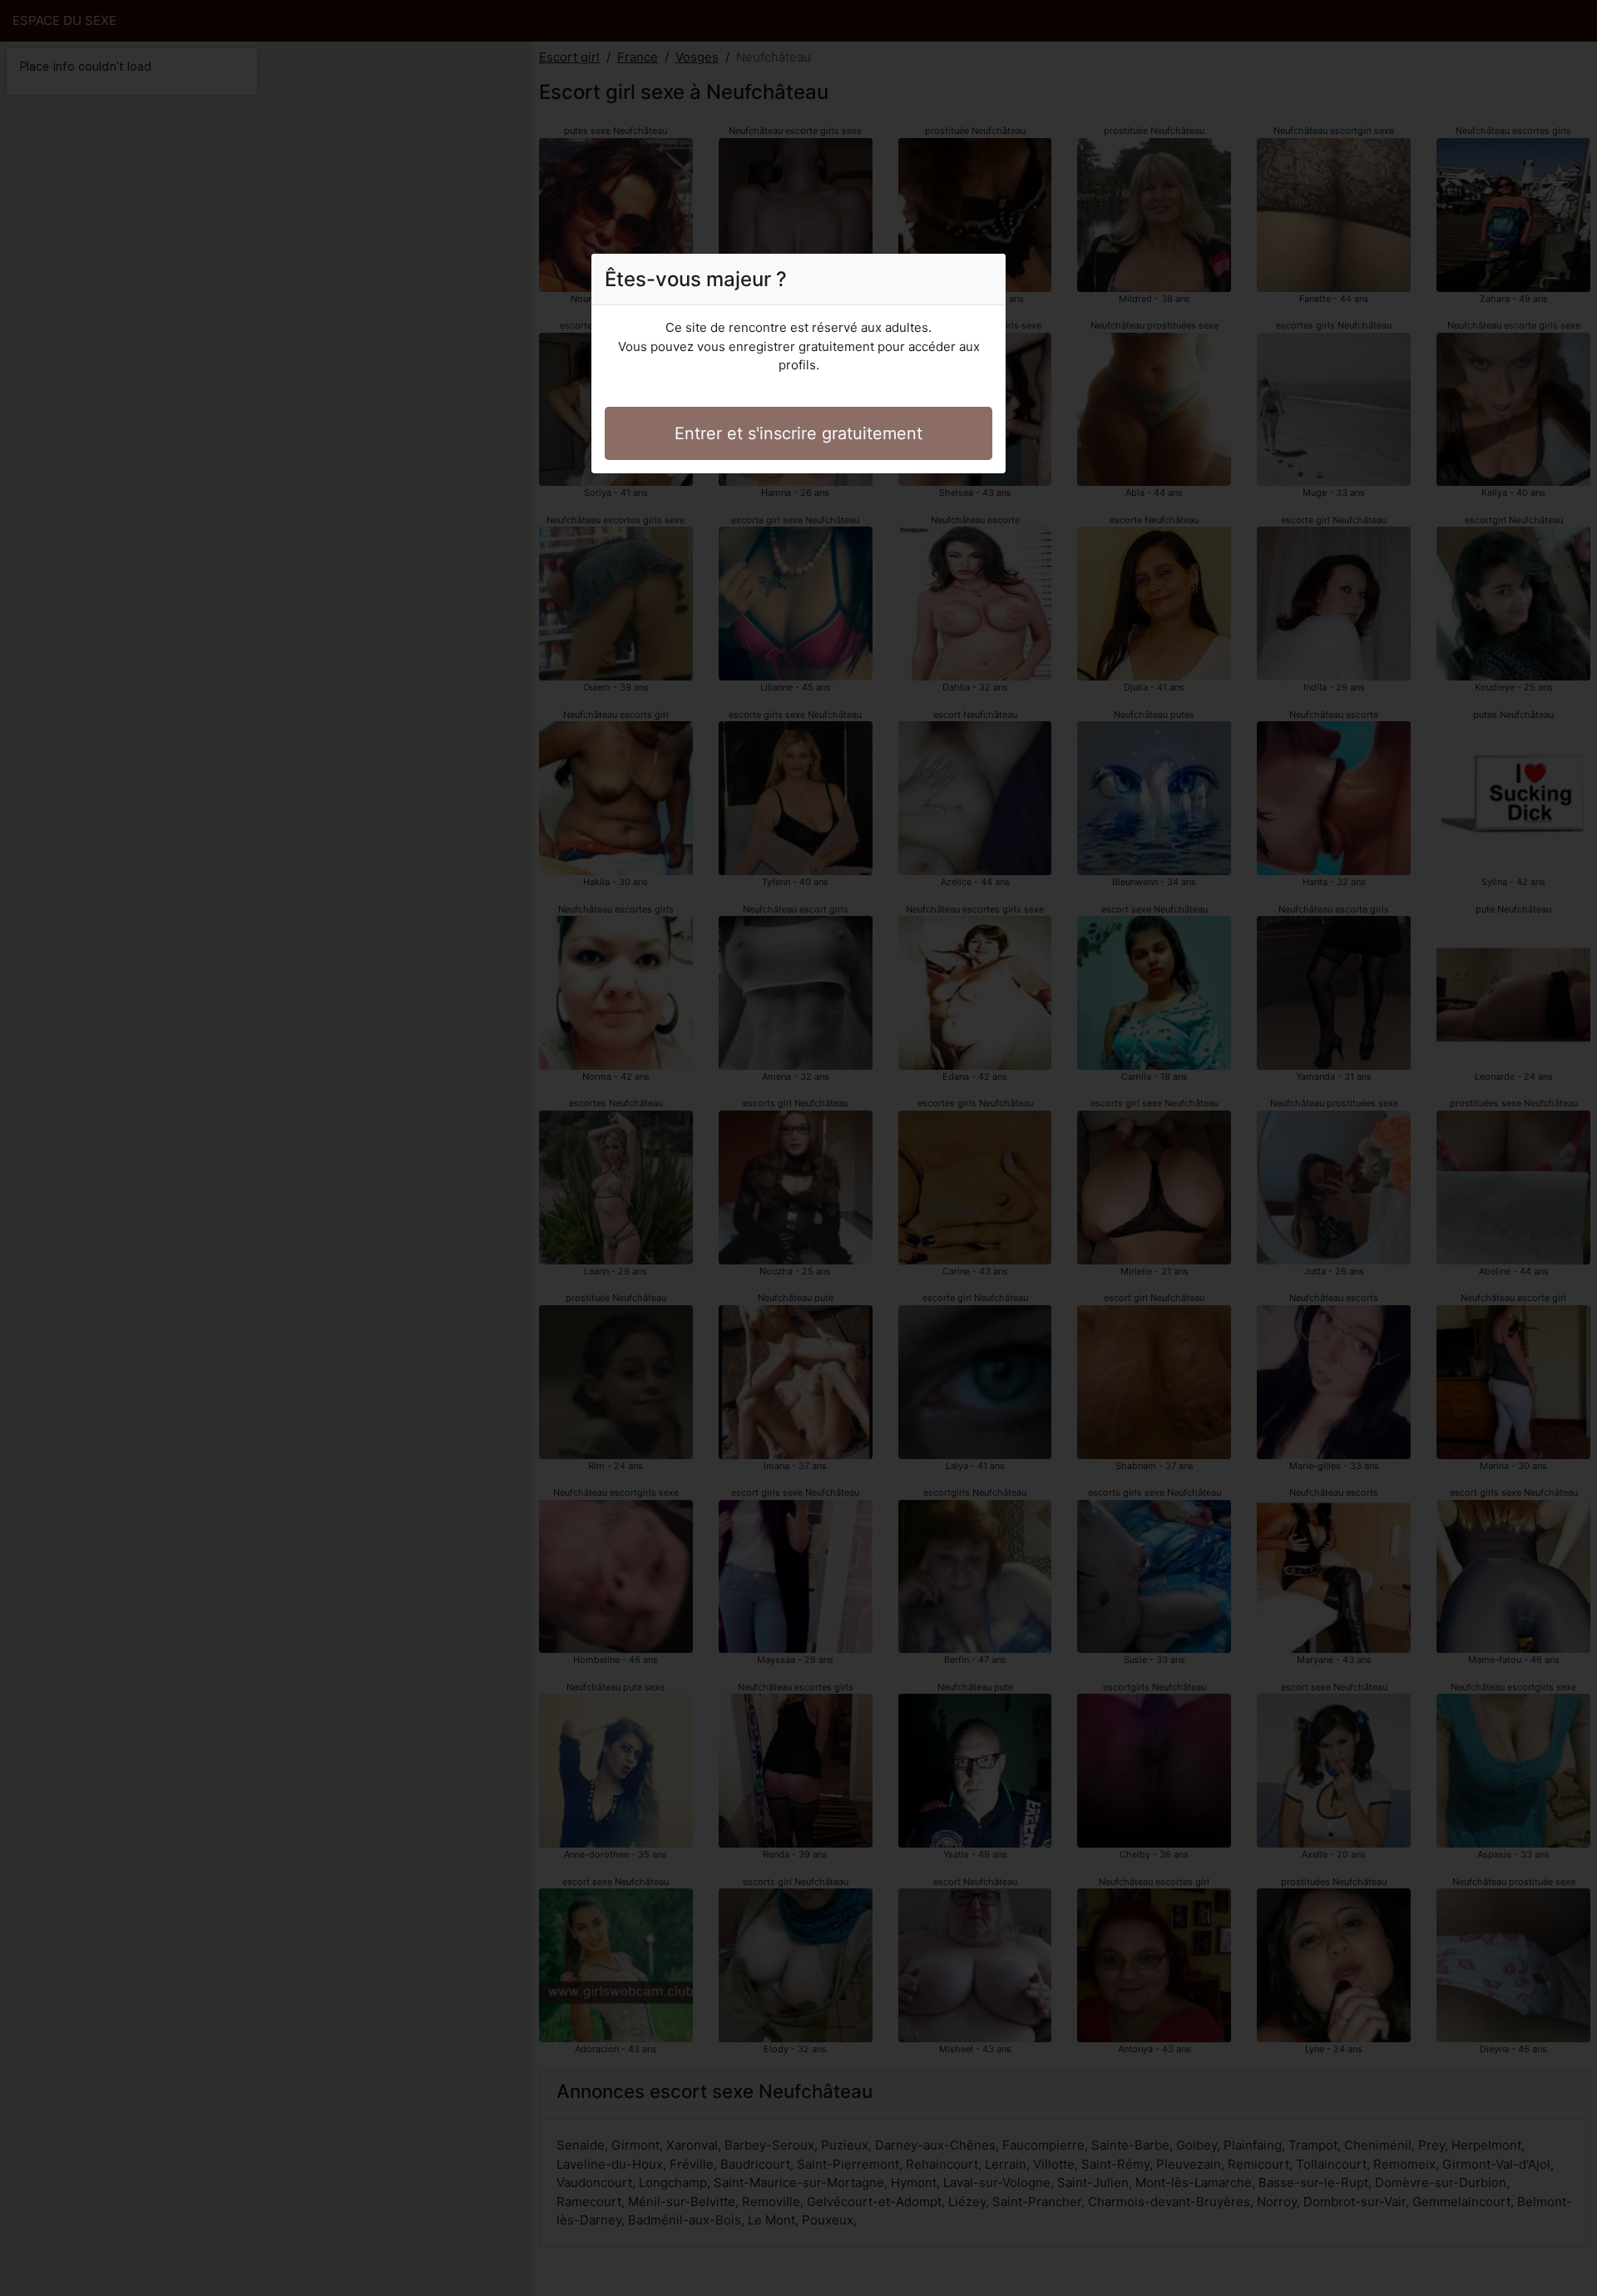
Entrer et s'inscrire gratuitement (798, 433)
